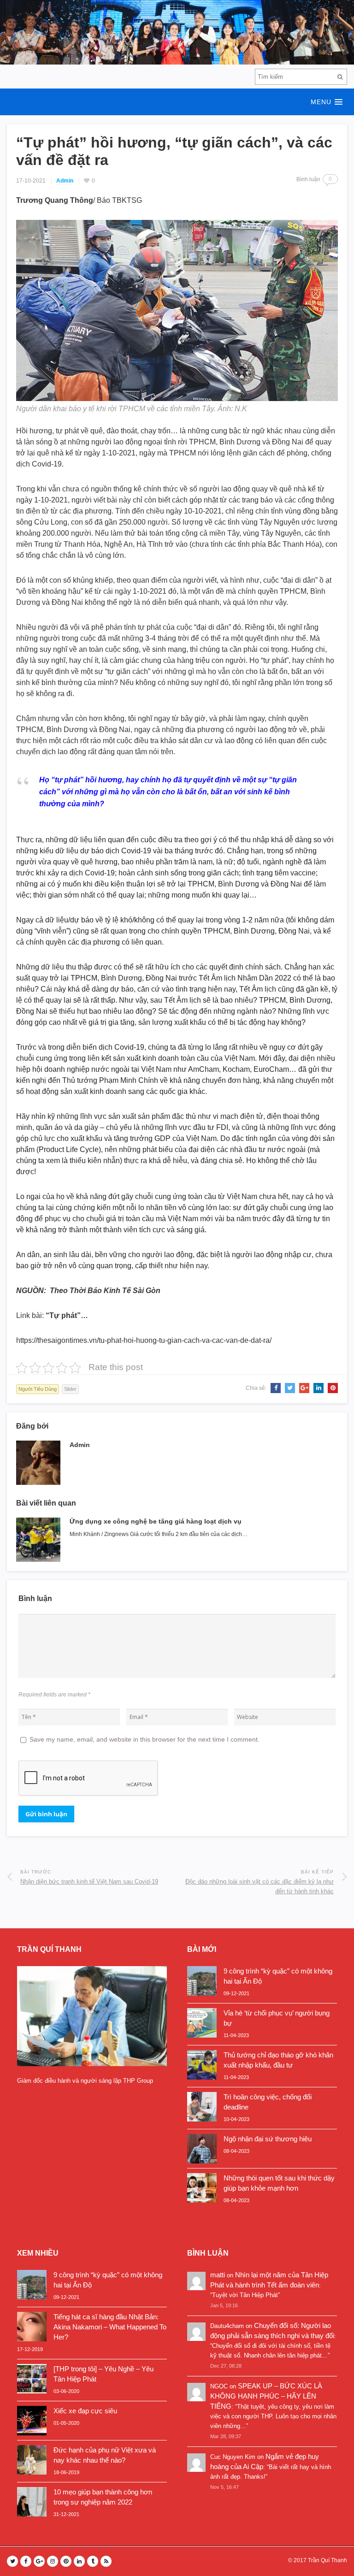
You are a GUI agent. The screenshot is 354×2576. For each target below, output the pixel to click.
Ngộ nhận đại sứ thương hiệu (268, 2139)
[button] (177, 102)
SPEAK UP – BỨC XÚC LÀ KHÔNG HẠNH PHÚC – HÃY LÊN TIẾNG (266, 2396)
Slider (70, 1389)
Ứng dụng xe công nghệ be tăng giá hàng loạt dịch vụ (156, 1521)
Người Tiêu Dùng (38, 1389)
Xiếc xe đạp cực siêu (85, 2411)
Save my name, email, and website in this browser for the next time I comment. (145, 1739)
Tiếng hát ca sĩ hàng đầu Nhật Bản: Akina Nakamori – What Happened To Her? (110, 2327)
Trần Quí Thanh (327, 2560)
